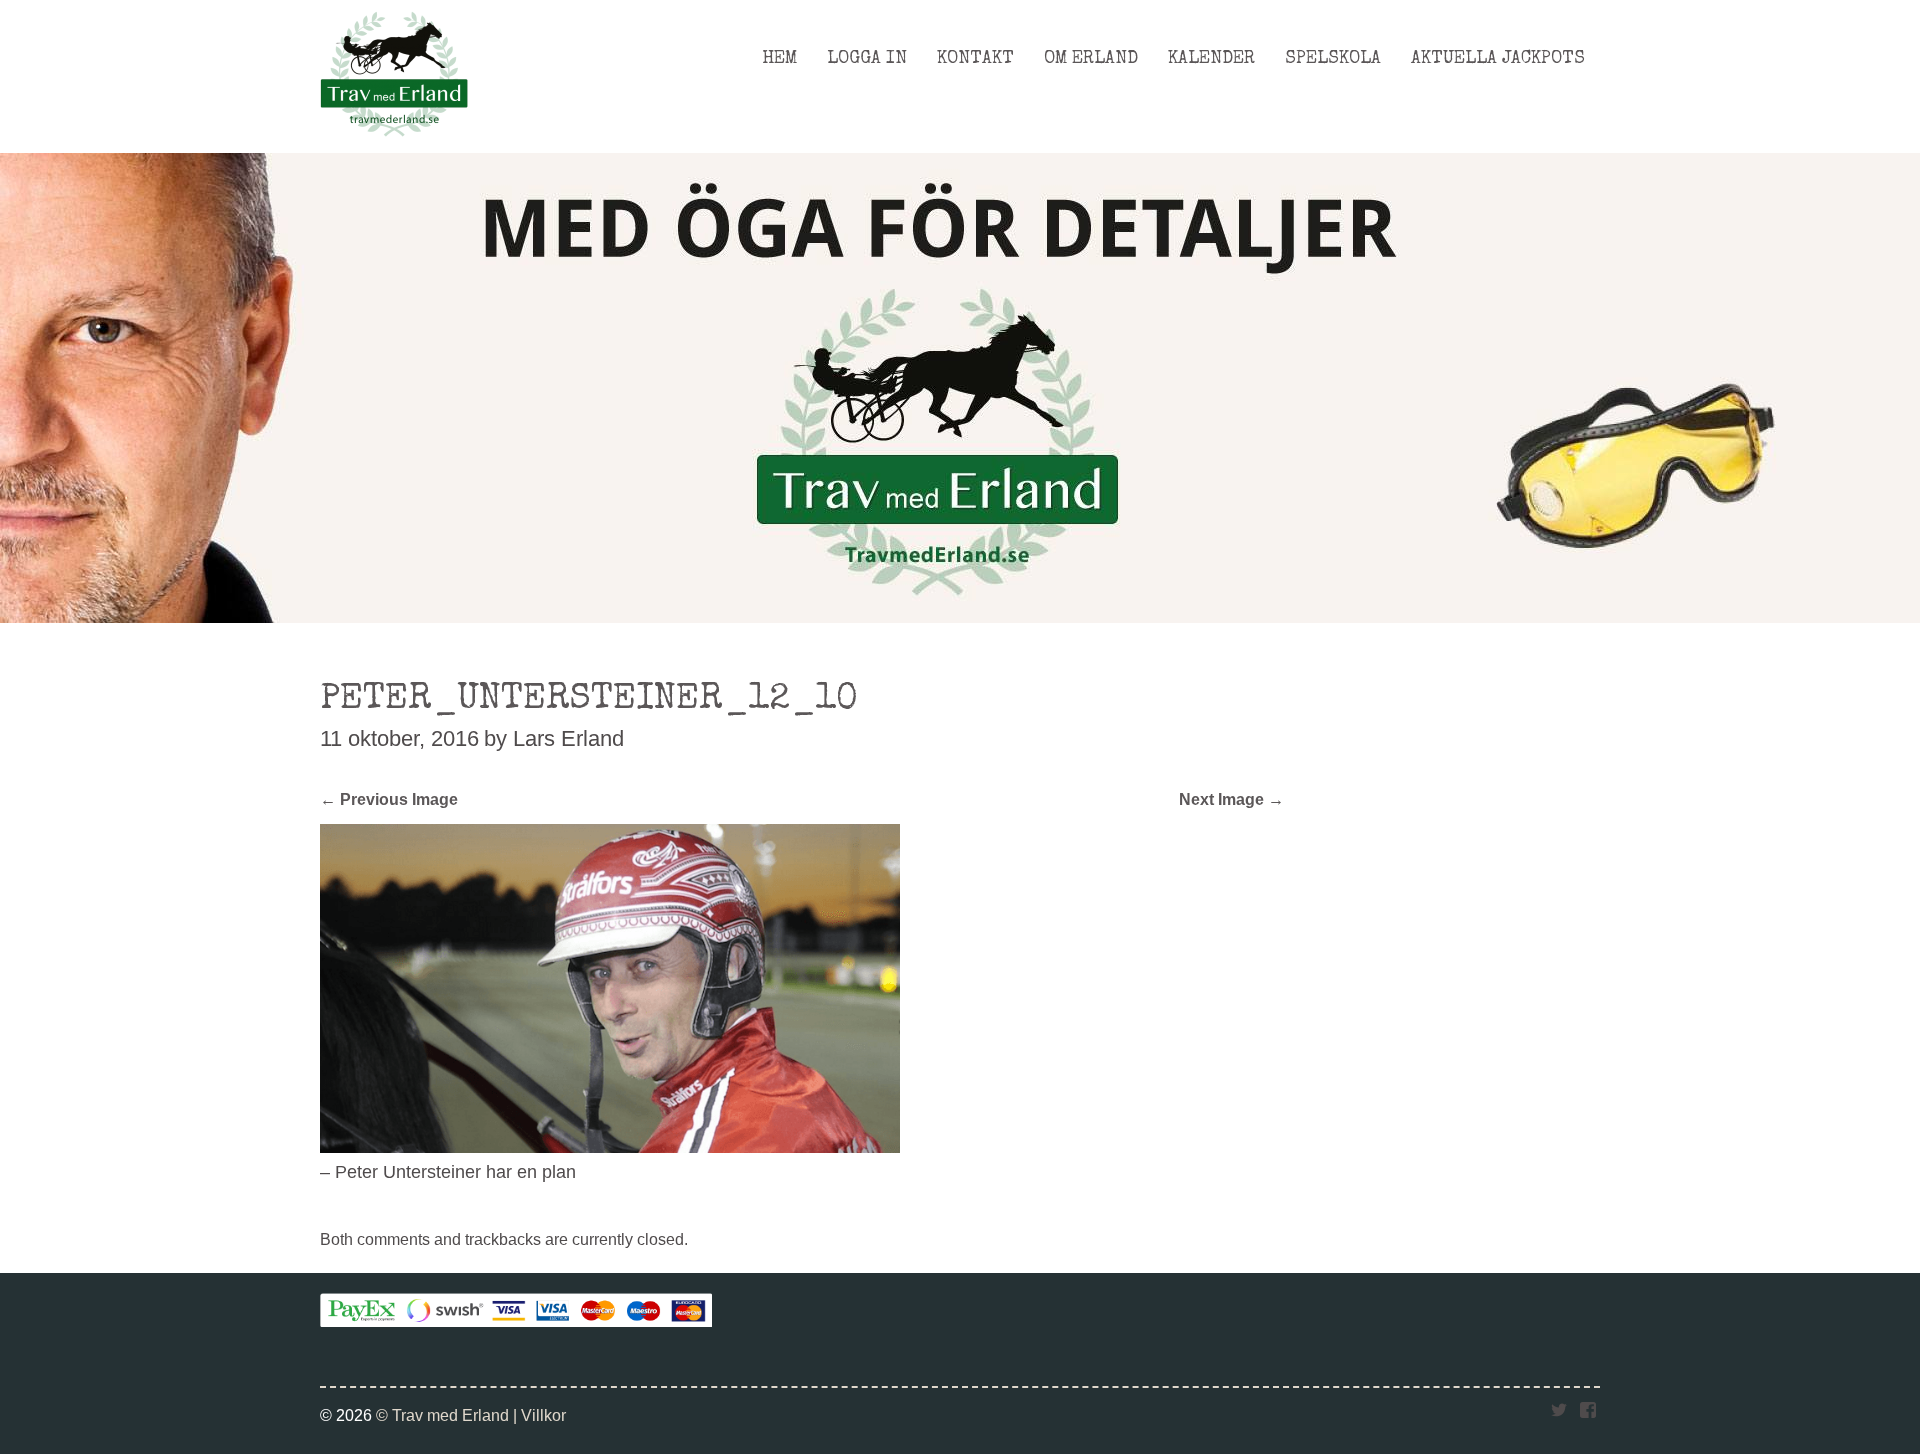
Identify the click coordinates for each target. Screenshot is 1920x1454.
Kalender (1211, 59)
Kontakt (975, 59)
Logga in (867, 59)
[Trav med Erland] (394, 142)
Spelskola (1333, 59)
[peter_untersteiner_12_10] (610, 1147)
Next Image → (1231, 799)
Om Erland (1091, 59)
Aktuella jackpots (1498, 59)
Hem (779, 59)
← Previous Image (389, 799)
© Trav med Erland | (448, 1415)
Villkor (543, 1415)
